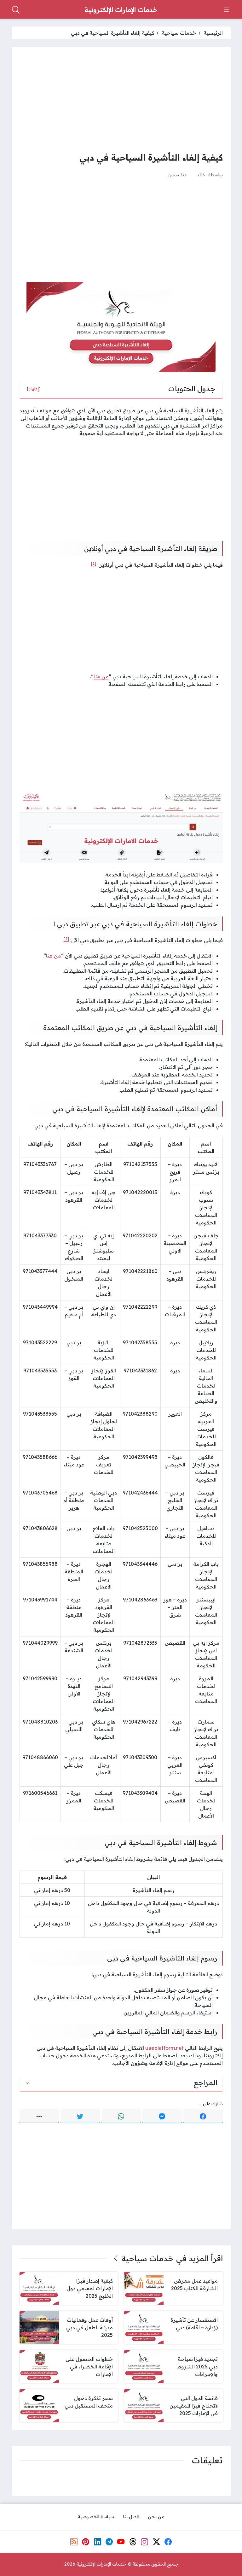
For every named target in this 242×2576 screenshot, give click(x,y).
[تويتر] (80, 2116)
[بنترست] (86, 2542)
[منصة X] (156, 2542)
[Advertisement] (121, 99)
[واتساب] (121, 2116)
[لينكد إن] (97, 2542)
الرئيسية (213, 33)
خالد (201, 175)
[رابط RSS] (74, 2542)
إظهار (34, 389)
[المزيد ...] (39, 2116)
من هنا (101, 676)
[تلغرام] (109, 2542)
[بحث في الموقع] (16, 10)
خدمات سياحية (179, 33)
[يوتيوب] (121, 2542)
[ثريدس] (133, 2542)
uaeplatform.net (164, 2048)
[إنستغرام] (145, 2542)
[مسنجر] (162, 2116)
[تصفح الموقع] (226, 10)
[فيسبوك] (203, 2116)
